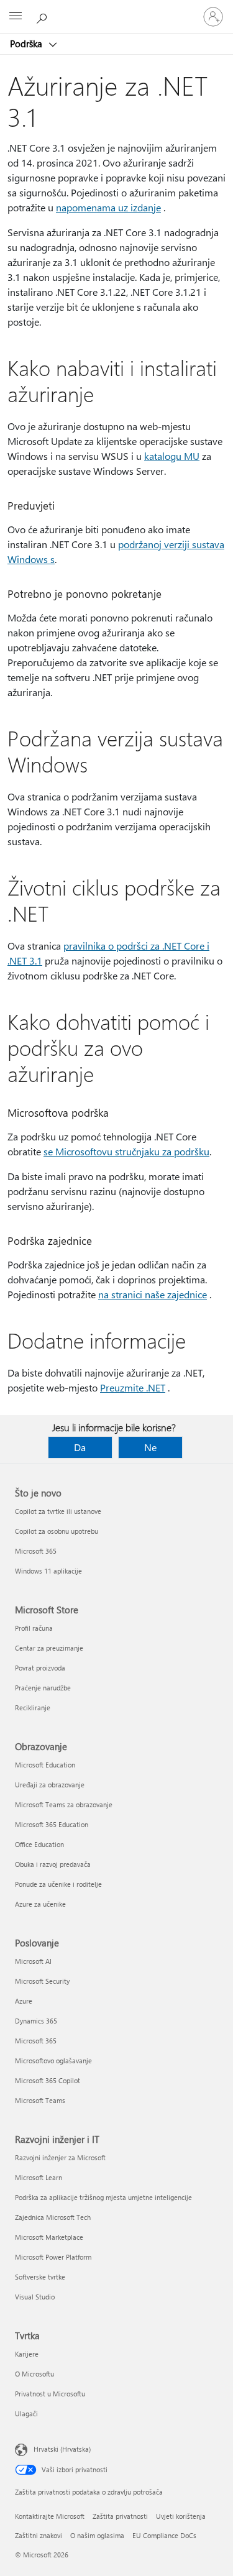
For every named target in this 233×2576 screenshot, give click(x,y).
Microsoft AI (33, 1961)
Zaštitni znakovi (39, 2535)
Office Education (39, 1844)
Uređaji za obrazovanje (50, 1785)
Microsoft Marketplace (49, 2237)
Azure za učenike (40, 1904)
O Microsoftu (34, 2374)
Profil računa (34, 1628)
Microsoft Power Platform (53, 2257)
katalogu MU (172, 456)
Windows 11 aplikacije (48, 1571)
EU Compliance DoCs (164, 2535)
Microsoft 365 (36, 1551)
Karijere (27, 2354)
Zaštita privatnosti (120, 2516)
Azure (24, 2001)
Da (80, 1447)
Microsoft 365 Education (52, 1824)
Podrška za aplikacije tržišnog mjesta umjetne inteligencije (103, 2197)
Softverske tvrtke (40, 2277)
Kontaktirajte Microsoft (50, 2516)
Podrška (27, 44)
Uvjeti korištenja (181, 2516)
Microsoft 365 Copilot (48, 2080)
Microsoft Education (45, 1765)
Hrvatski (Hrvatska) (62, 2449)
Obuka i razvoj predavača (53, 1864)
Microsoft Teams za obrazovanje (64, 1804)
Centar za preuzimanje (49, 1648)
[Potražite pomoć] (43, 16)
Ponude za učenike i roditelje (58, 1884)
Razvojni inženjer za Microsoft (60, 2157)
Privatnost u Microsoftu (50, 2394)
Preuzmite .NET (133, 1387)
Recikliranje (33, 1707)
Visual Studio (35, 2297)
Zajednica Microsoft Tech (53, 2217)
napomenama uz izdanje (108, 207)
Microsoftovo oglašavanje (53, 2060)
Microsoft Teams (40, 2100)
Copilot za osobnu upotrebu (57, 1531)
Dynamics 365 (36, 2021)
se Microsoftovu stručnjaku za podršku (126, 1151)
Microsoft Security (42, 1981)
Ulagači (26, 2413)
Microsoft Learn (39, 2177)
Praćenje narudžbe (43, 1688)
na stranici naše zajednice (153, 1294)
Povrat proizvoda (40, 1668)
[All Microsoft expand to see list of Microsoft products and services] (16, 17)
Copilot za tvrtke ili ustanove (58, 1511)
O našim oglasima (97, 2535)
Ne (150, 1447)
